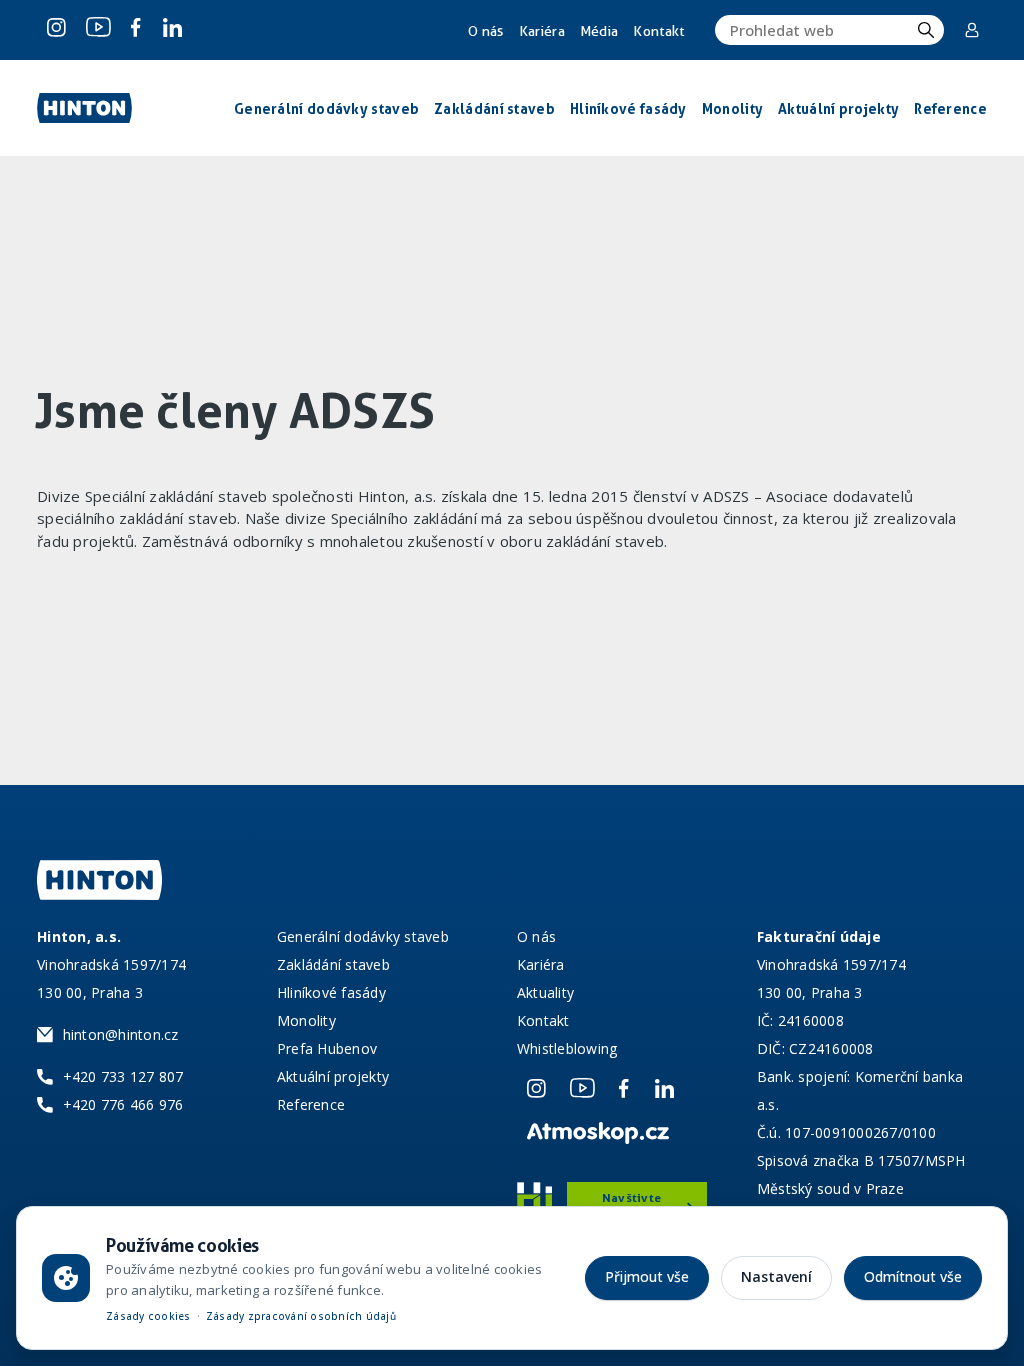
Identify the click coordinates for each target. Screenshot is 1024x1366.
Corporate (973, 30)
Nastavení (776, 1276)
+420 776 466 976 (123, 1104)
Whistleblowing (567, 1048)
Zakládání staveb (333, 964)
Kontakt (658, 31)
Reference (311, 1104)
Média (599, 31)
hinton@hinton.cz (121, 1034)
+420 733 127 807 (123, 1076)
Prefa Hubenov (327, 1048)
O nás (486, 31)
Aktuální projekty (333, 1076)
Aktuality (545, 992)
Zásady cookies (148, 1316)
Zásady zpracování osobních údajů (301, 1316)
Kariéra (542, 31)
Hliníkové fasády (331, 992)
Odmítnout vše (913, 1276)
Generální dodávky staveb (363, 936)
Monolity (306, 1020)
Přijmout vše (647, 1276)
